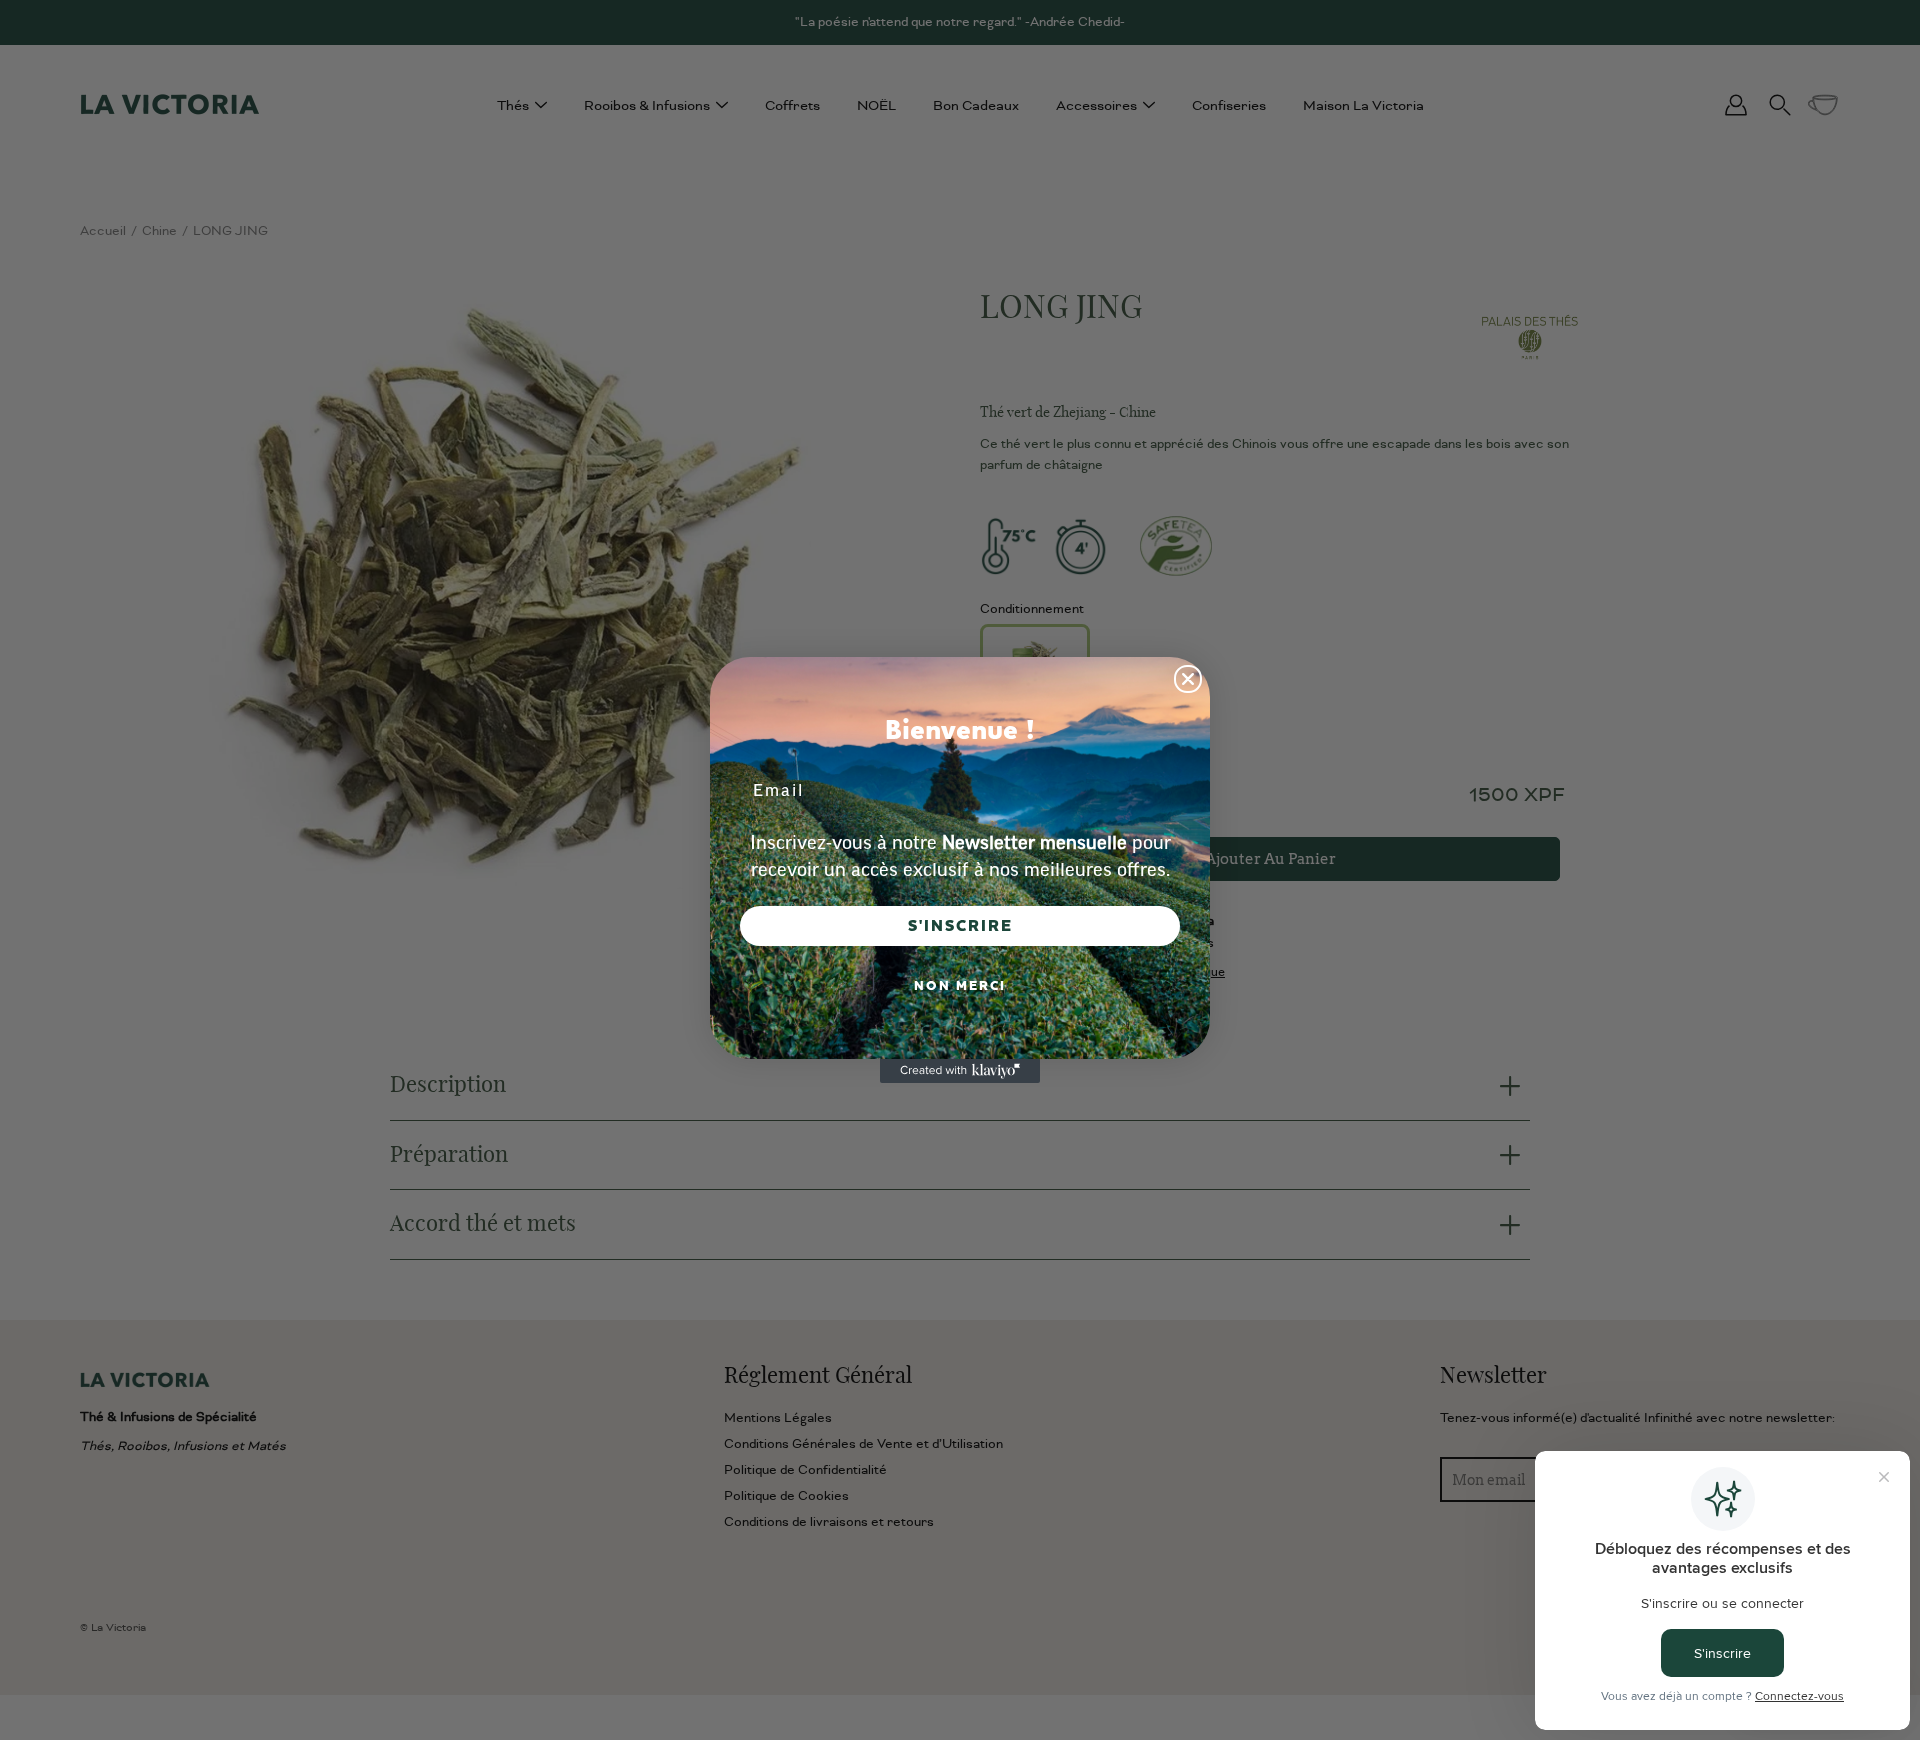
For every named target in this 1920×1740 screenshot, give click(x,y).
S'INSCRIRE (960, 926)
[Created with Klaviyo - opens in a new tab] (960, 1071)
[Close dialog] (1188, 679)
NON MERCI (960, 986)
